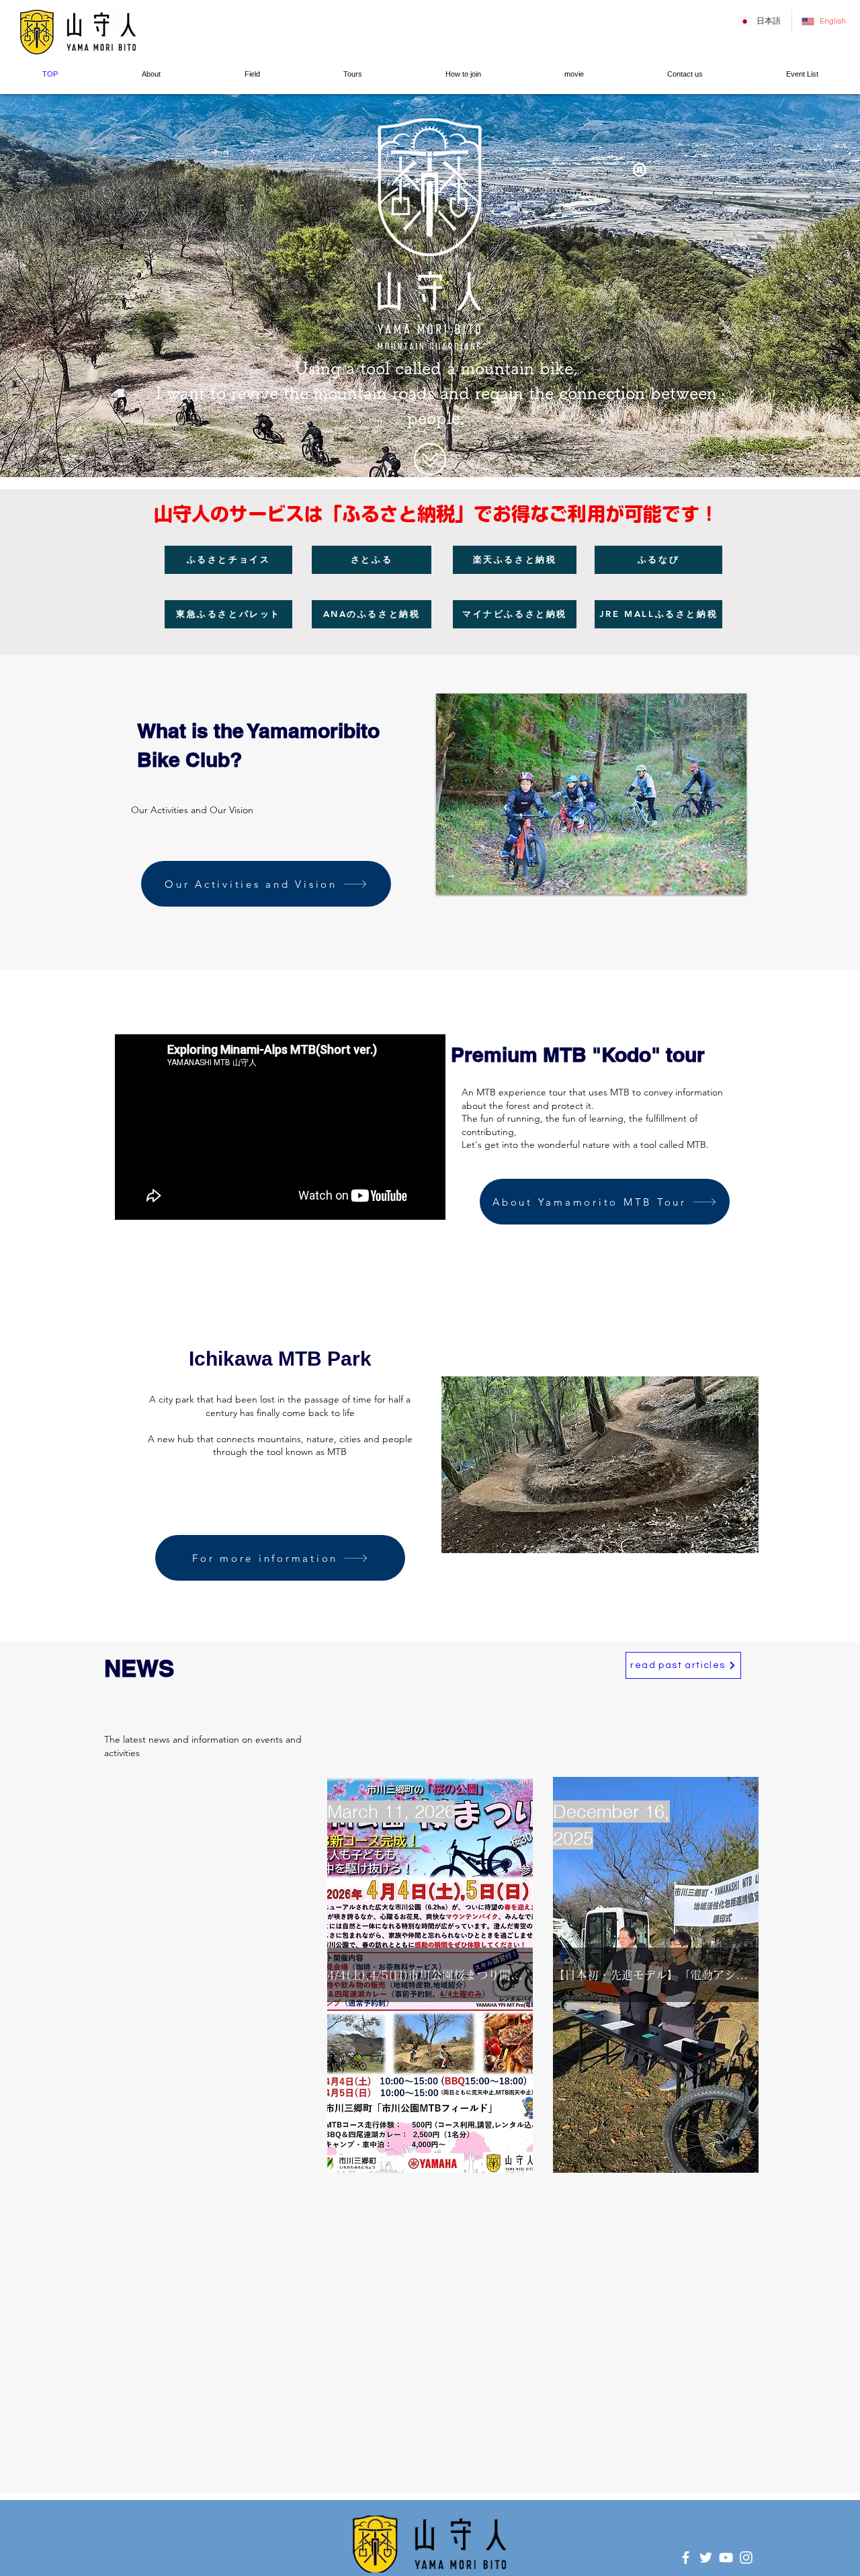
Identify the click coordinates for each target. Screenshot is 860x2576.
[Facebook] (686, 2558)
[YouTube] (726, 2558)
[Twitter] (706, 2558)
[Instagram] (746, 2558)
